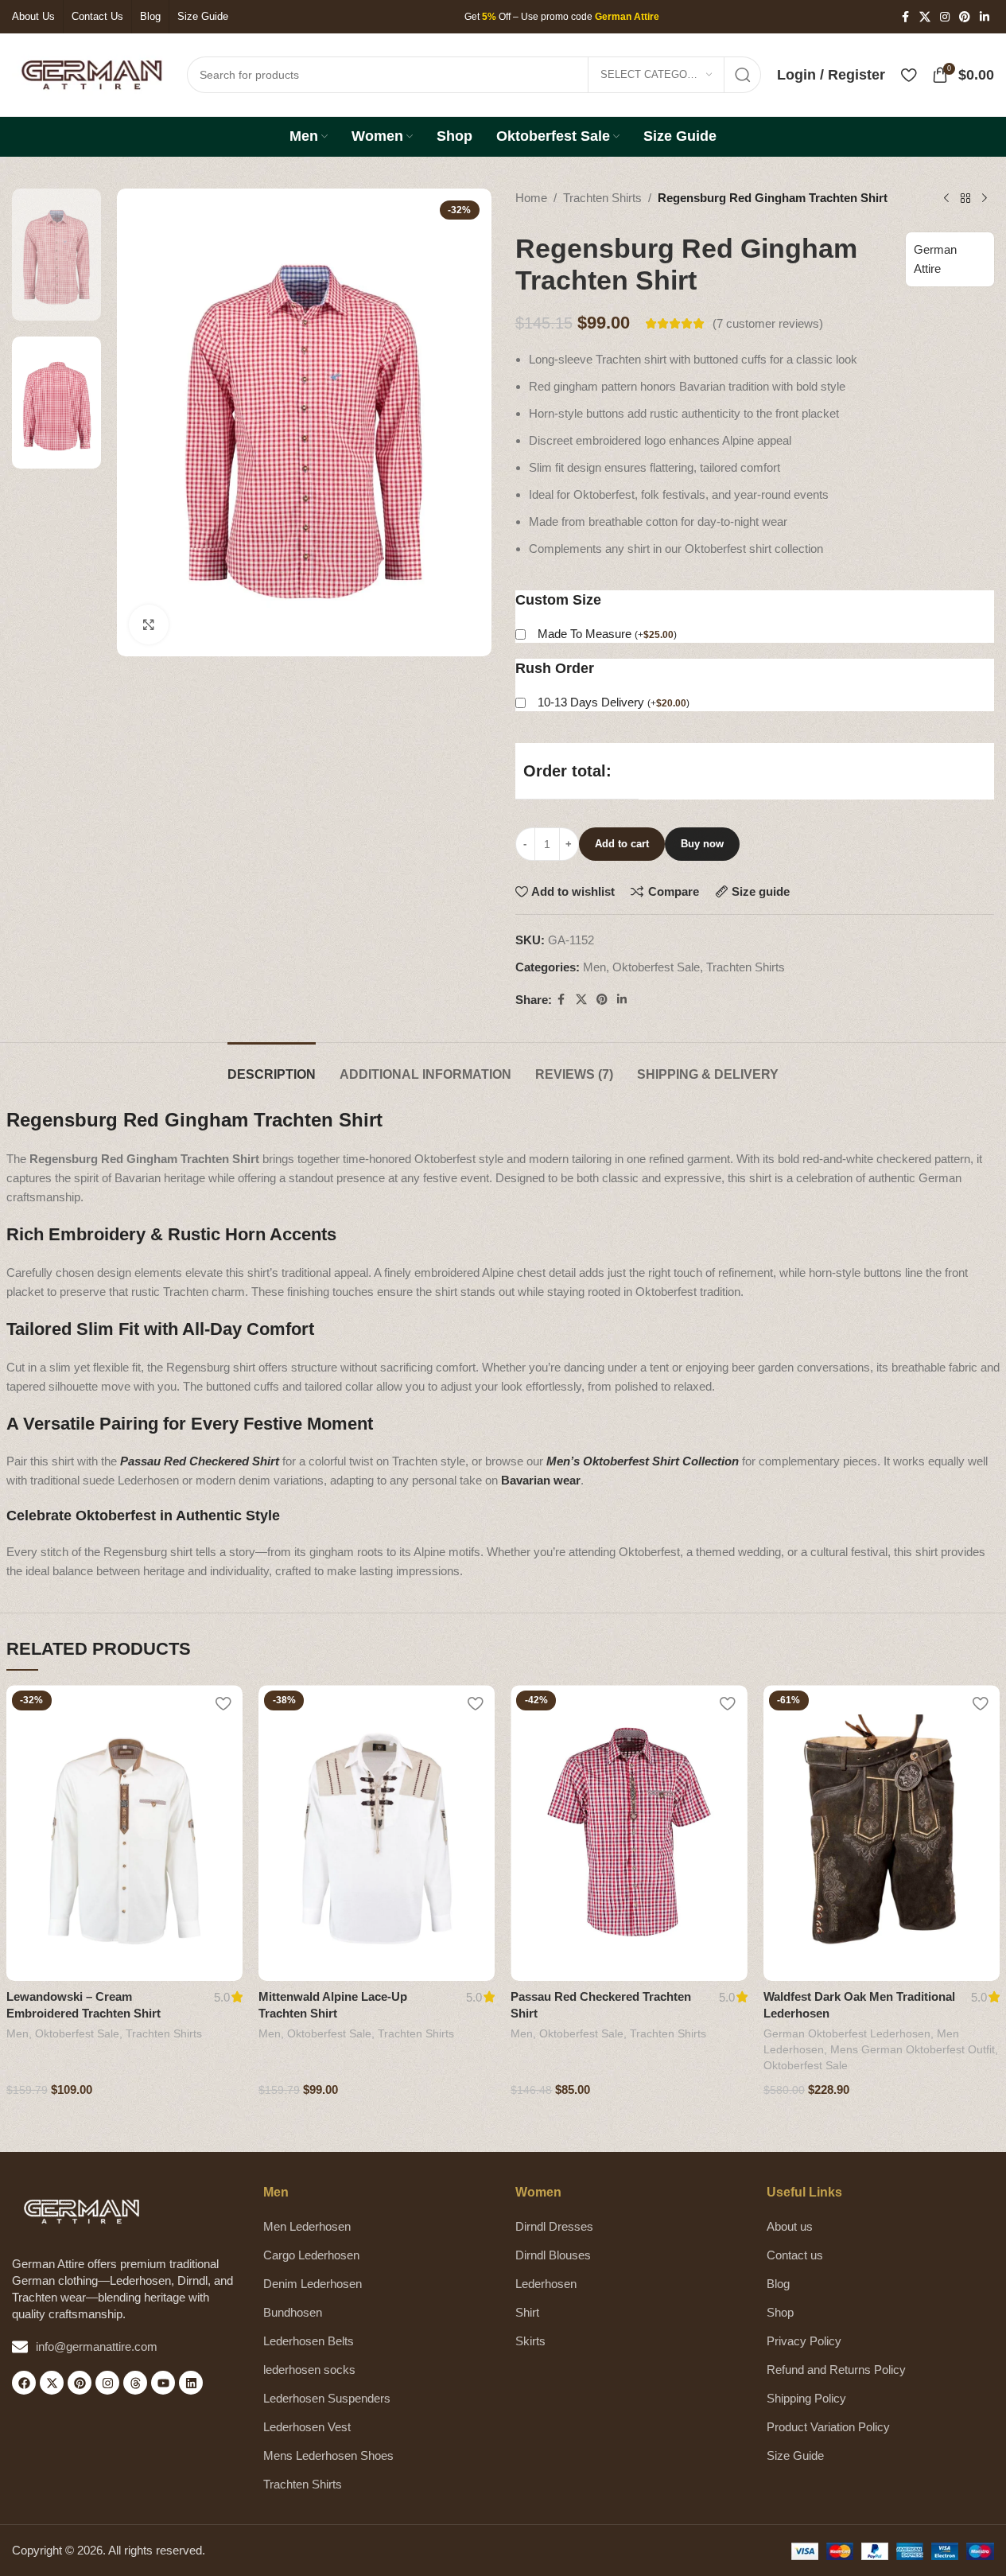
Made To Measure (607, 634)
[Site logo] (91, 74)
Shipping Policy (806, 2398)
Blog (778, 2284)
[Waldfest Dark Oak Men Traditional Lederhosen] (882, 1833)
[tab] (272, 1066)
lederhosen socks (309, 2370)
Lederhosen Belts (309, 2341)
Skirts (530, 2341)
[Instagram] (107, 2383)
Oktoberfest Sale (656, 967)
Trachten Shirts (602, 198)
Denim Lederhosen (313, 2284)
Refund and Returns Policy (836, 2370)
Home (531, 198)
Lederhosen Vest (307, 2427)
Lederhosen (546, 2284)
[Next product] (985, 199)
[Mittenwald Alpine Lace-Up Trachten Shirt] (377, 1833)
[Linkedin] (191, 2383)
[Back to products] (965, 199)
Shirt (527, 2312)
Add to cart (622, 844)
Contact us (795, 2255)
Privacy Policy (804, 2341)
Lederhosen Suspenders (327, 2398)
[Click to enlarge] (149, 625)
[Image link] (82, 2210)
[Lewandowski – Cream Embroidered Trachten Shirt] (124, 1833)
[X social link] (925, 17)
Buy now (702, 844)
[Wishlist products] (909, 75)
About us (790, 2226)
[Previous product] (946, 199)
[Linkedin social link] (985, 17)
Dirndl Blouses (553, 2255)
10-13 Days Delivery (614, 702)
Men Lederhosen (307, 2226)
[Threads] (135, 2383)
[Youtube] (163, 2383)
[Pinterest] (80, 2383)
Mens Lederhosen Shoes (328, 2455)
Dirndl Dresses (554, 2226)
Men (594, 967)
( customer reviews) (768, 323)
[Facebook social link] (905, 17)
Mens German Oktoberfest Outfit (913, 2049)
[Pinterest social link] (965, 17)
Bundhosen (293, 2312)
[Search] (743, 75)
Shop (780, 2312)
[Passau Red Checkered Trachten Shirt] (629, 1833)
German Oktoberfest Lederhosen (847, 2033)
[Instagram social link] (945, 17)
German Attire (935, 259)
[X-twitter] (52, 2383)
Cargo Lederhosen (311, 2255)
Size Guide (795, 2455)
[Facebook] (24, 2383)
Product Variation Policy (828, 2427)
